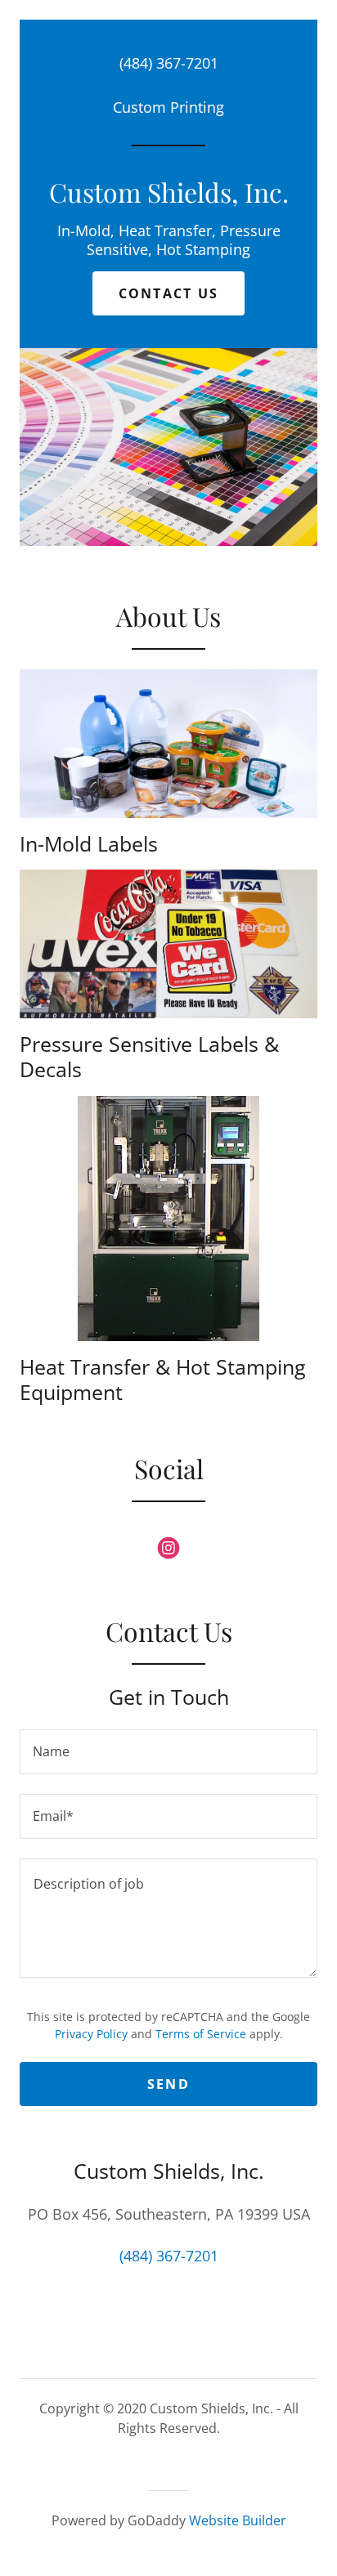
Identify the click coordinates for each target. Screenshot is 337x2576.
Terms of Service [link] (201, 2034)
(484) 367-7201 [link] (169, 63)
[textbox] (168, 1752)
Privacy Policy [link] (91, 2034)
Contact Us (169, 293)
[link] (168, 190)
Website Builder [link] (238, 2520)
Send (168, 2084)
